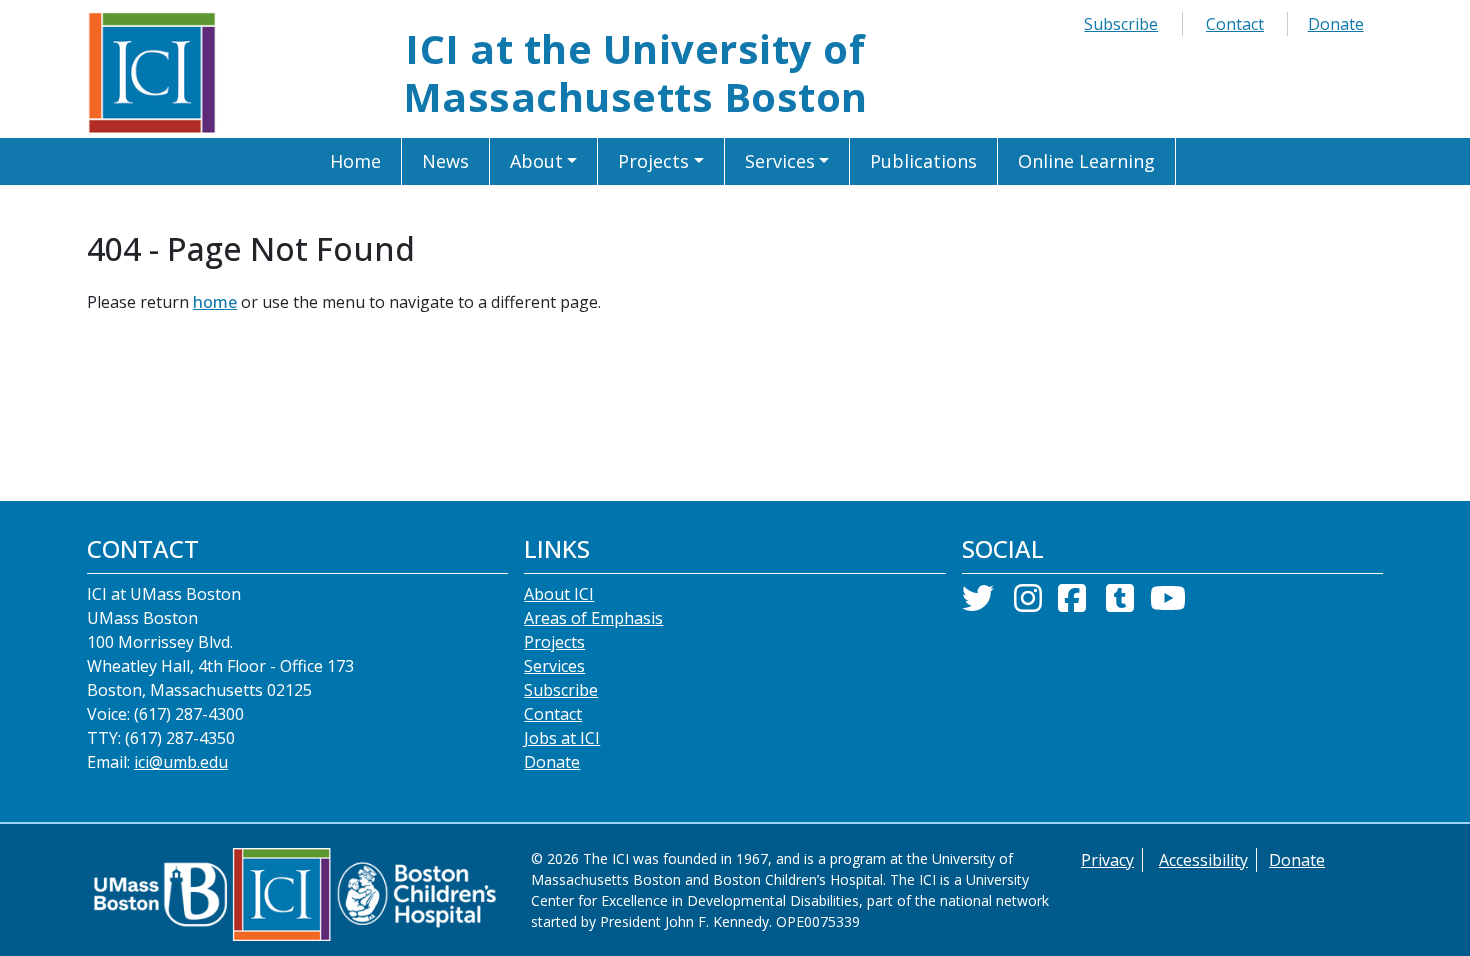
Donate (1336, 24)
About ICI (559, 594)
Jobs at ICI (562, 738)
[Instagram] (1028, 604)
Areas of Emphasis (593, 618)
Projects (554, 642)
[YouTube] (1168, 604)
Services (554, 666)
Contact (1235, 24)
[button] (544, 161)
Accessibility (1203, 860)
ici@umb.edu (181, 762)
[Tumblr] (1120, 604)
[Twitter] (978, 604)
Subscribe (1121, 24)
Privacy (1107, 860)
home (215, 302)
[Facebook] (1072, 604)
